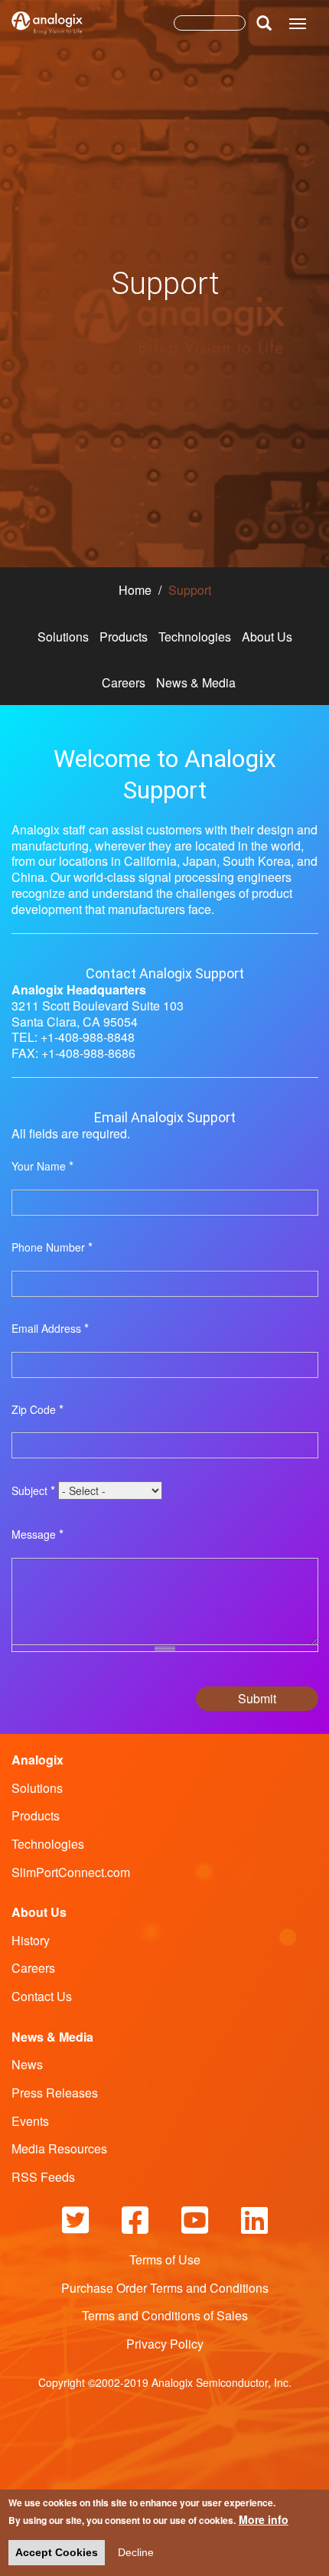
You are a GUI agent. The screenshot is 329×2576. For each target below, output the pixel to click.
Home (135, 590)
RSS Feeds (43, 2177)
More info (264, 2519)
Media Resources (59, 2148)
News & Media (196, 682)
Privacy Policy (165, 2344)
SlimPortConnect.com (71, 1872)
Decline (136, 2552)
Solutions (63, 637)
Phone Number (52, 1247)
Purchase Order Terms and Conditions (165, 2288)
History (31, 1940)
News (27, 2064)
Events (30, 2121)
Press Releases (55, 2093)
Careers (124, 682)
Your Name (42, 1166)
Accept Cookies (57, 2552)
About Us (267, 637)
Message (37, 1534)
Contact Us (42, 1996)
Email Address (50, 1329)
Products (124, 637)
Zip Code (37, 1410)
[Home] (47, 27)
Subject (33, 1491)
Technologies (195, 637)
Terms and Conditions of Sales (165, 2315)
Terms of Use (165, 2259)
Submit (257, 1698)
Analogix (37, 1760)
